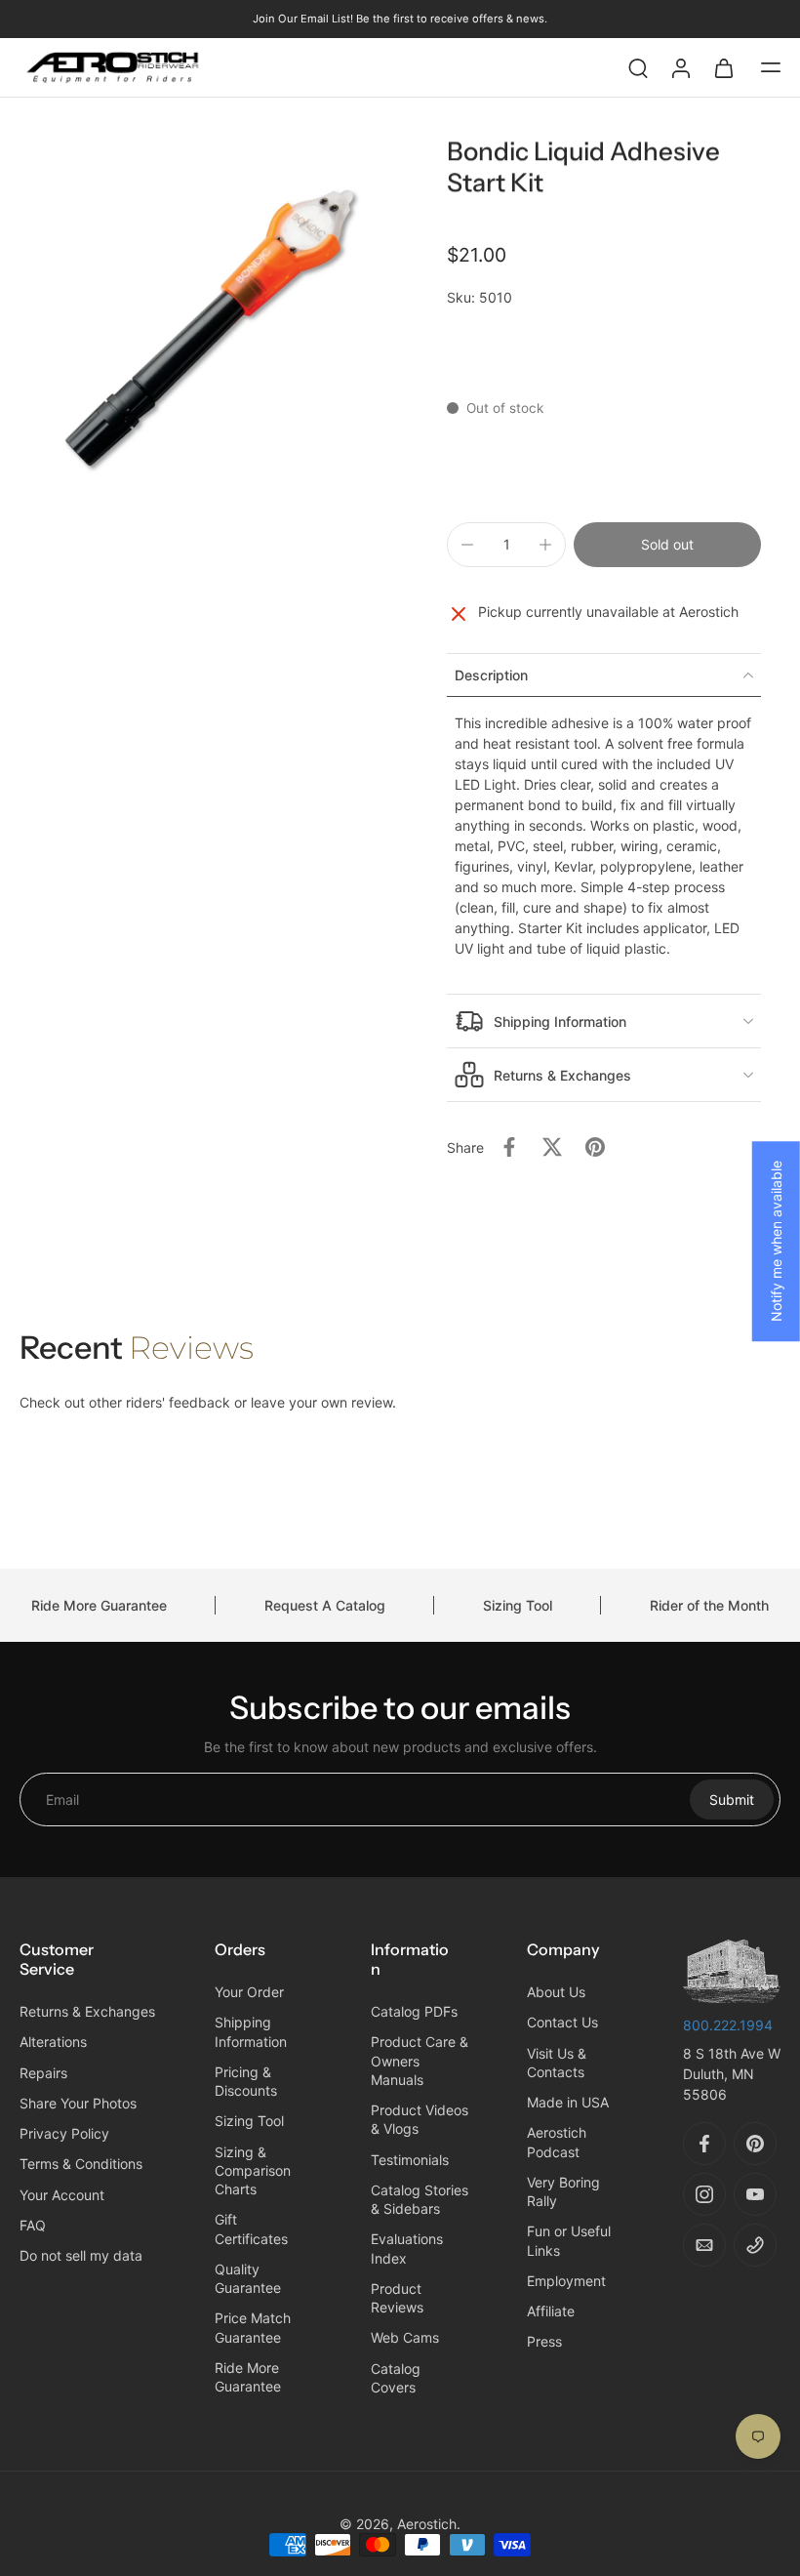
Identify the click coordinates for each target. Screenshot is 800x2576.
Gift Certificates (251, 2228)
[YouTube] (755, 2194)
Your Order (249, 1992)
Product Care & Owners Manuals (420, 2061)
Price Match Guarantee (253, 2327)
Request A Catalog (325, 1605)
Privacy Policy (64, 2133)
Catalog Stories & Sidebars (420, 2199)
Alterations (53, 2042)
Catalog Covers (396, 2377)
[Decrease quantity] (467, 545)
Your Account (62, 2194)
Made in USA (568, 2102)
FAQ (33, 2225)
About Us (556, 1992)
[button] (771, 67)
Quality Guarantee (248, 2278)
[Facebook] (704, 2144)
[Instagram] (704, 2194)
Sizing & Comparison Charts (253, 2170)
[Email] (704, 2245)
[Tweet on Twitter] (552, 1147)
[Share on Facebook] (509, 1147)
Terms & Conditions (81, 2164)
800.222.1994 (728, 2025)
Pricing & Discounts (246, 2081)
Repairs (43, 2072)
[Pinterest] (755, 2144)
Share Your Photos (78, 2103)
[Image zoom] (210, 327)
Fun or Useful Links (569, 2240)
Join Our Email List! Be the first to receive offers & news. (400, 19)
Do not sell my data (81, 2255)
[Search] (638, 67)
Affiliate (551, 2311)
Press (544, 2341)
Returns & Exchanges (87, 2011)
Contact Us (562, 2022)
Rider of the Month (709, 1605)
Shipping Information (251, 2031)
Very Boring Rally (563, 2191)
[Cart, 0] (724, 67)
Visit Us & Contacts (557, 2062)
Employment (566, 2281)
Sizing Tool (518, 1605)
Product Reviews (397, 2298)
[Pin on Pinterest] (595, 1147)
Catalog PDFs (414, 2011)
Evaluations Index (407, 2248)
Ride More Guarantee (99, 1605)
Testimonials (410, 2159)
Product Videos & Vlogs (420, 2119)
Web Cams (405, 2337)
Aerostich (427, 2524)
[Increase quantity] (545, 545)
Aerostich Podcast (557, 2142)
